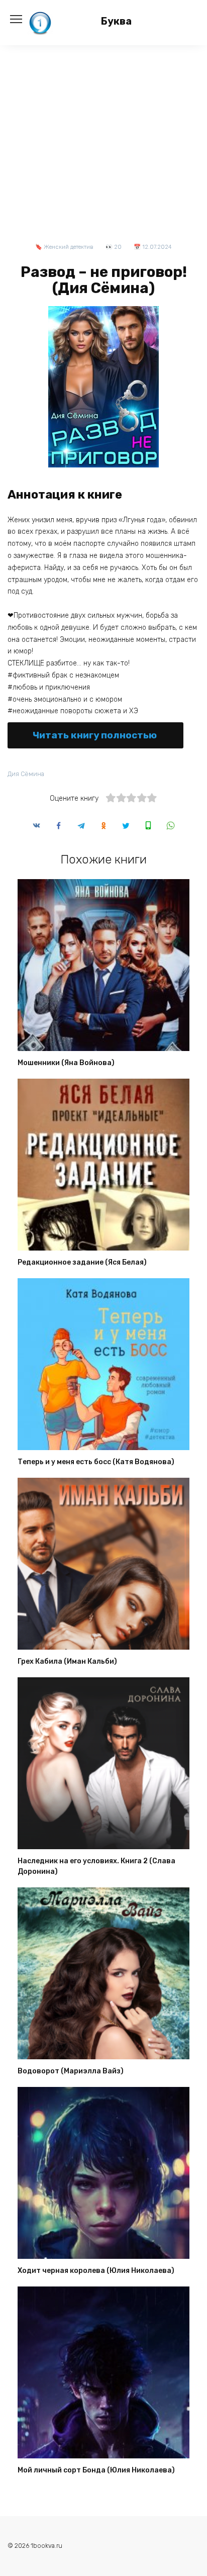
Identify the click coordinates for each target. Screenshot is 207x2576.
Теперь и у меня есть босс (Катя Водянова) (96, 1462)
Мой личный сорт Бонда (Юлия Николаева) (96, 2471)
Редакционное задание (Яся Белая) (82, 1263)
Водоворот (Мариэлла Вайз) (71, 2072)
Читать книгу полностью (95, 735)
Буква (116, 21)
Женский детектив (69, 247)
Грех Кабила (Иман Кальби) (67, 1662)
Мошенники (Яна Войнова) (66, 1063)
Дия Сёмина (26, 774)
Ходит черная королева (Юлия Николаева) (96, 2271)
